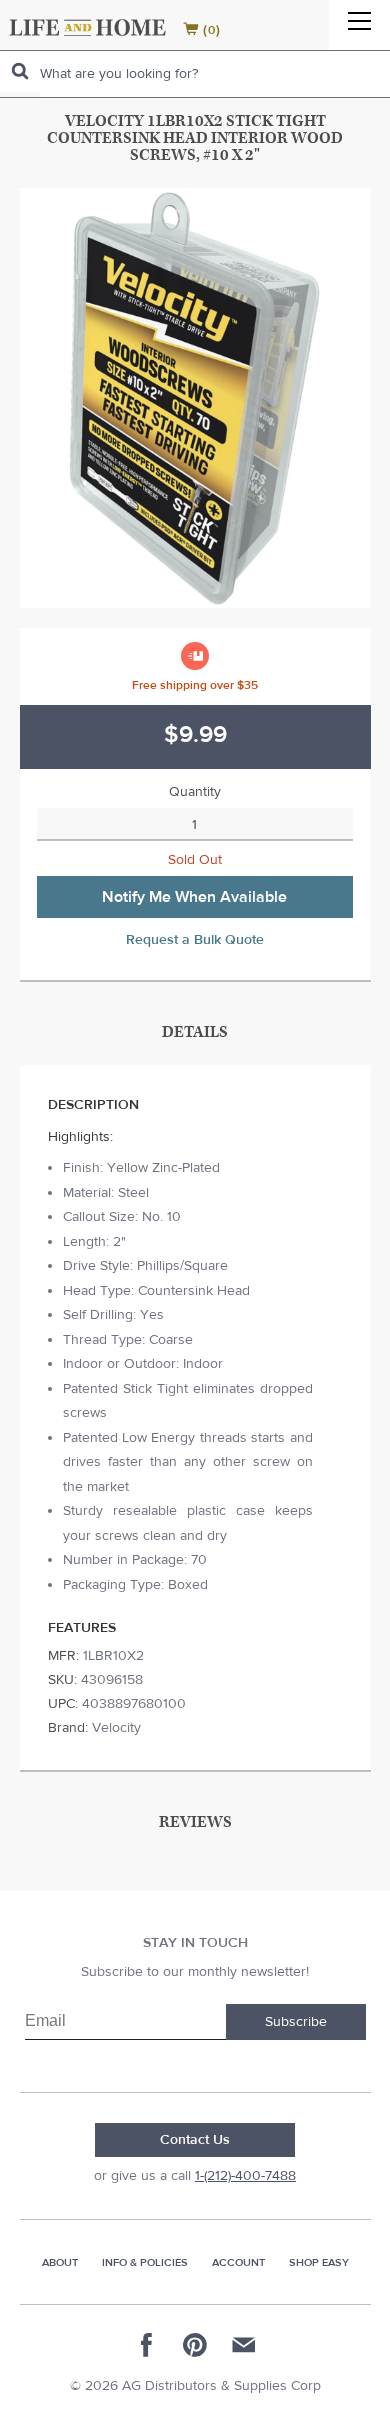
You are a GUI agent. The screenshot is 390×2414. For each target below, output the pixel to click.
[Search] (20, 71)
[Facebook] (147, 2345)
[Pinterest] (195, 2345)
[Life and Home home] (87, 27)
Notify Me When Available (194, 897)
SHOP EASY (319, 2262)
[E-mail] (243, 2345)
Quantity (195, 792)
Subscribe (296, 2022)
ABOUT (60, 2262)
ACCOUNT (238, 2262)
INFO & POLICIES (145, 2262)
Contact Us (195, 2140)
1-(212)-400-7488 (245, 2176)
